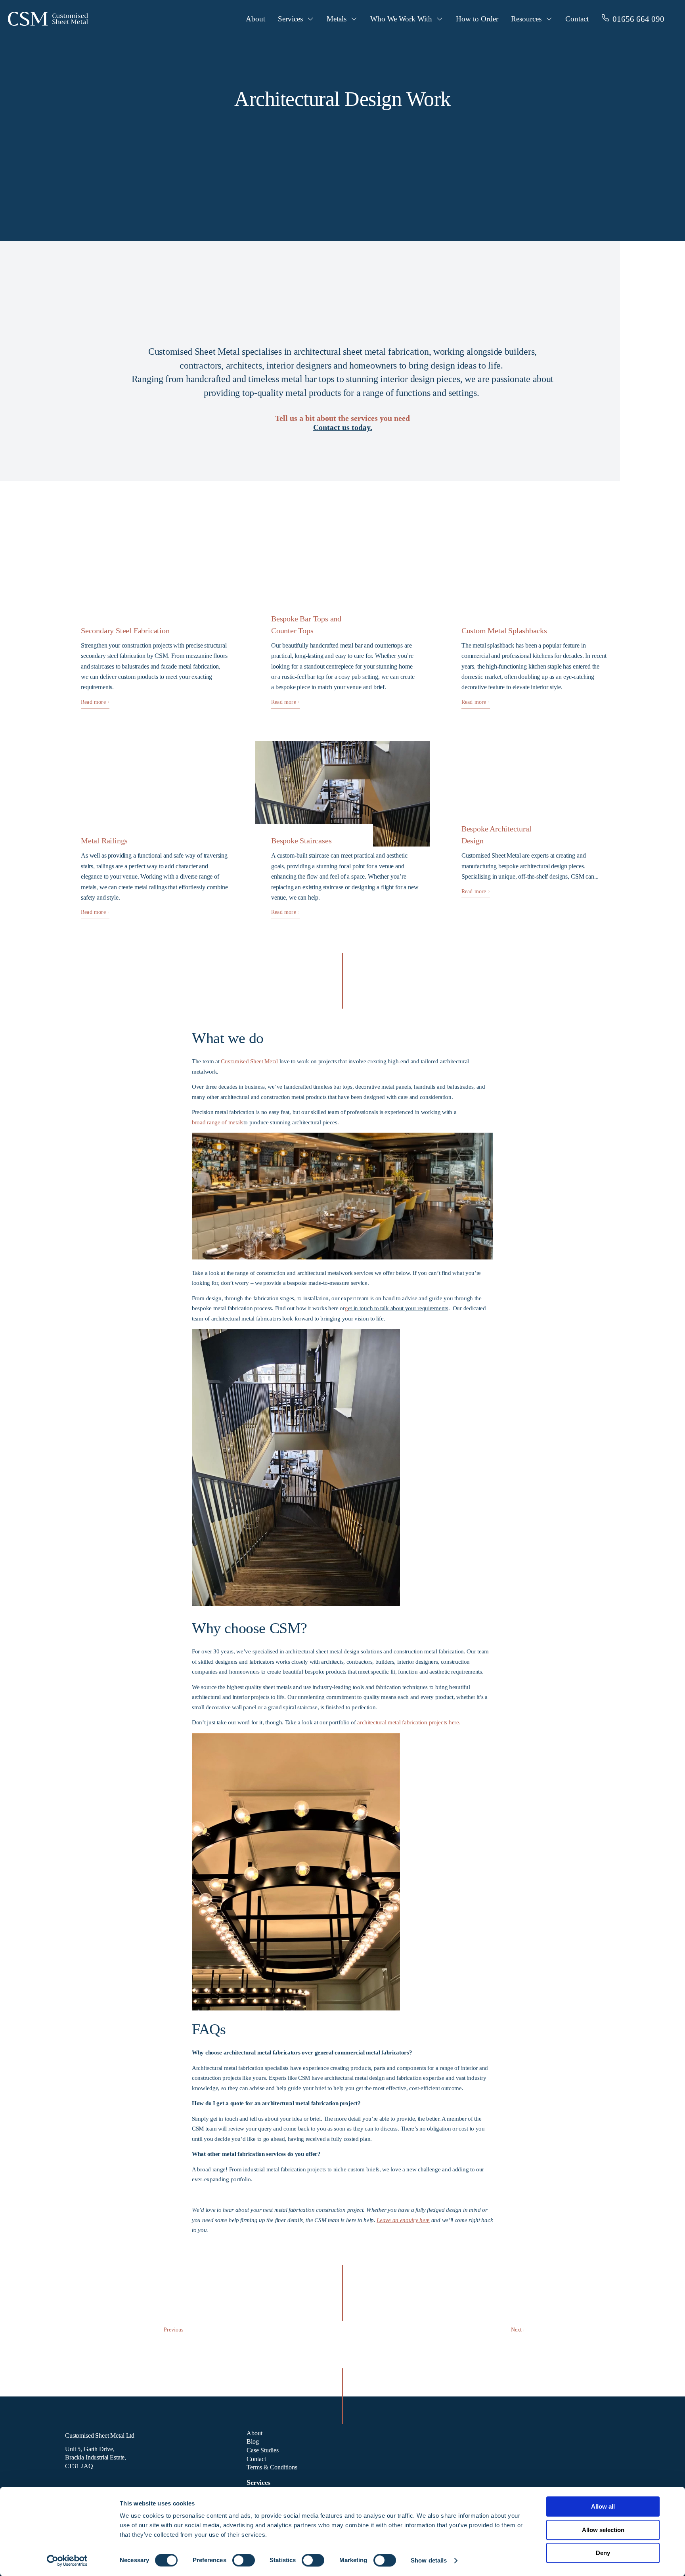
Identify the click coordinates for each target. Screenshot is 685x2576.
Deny (603, 2553)
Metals (337, 19)
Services (290, 19)
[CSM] (48, 22)
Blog (253, 2441)
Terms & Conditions (272, 2467)
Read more (94, 702)
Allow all (603, 2506)
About (255, 19)
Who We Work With (401, 19)
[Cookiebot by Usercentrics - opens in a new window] (67, 2561)
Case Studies (263, 2450)
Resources (526, 19)
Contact (577, 19)
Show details (429, 2560)
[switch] (244, 2560)
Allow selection (603, 2530)
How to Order (477, 19)
